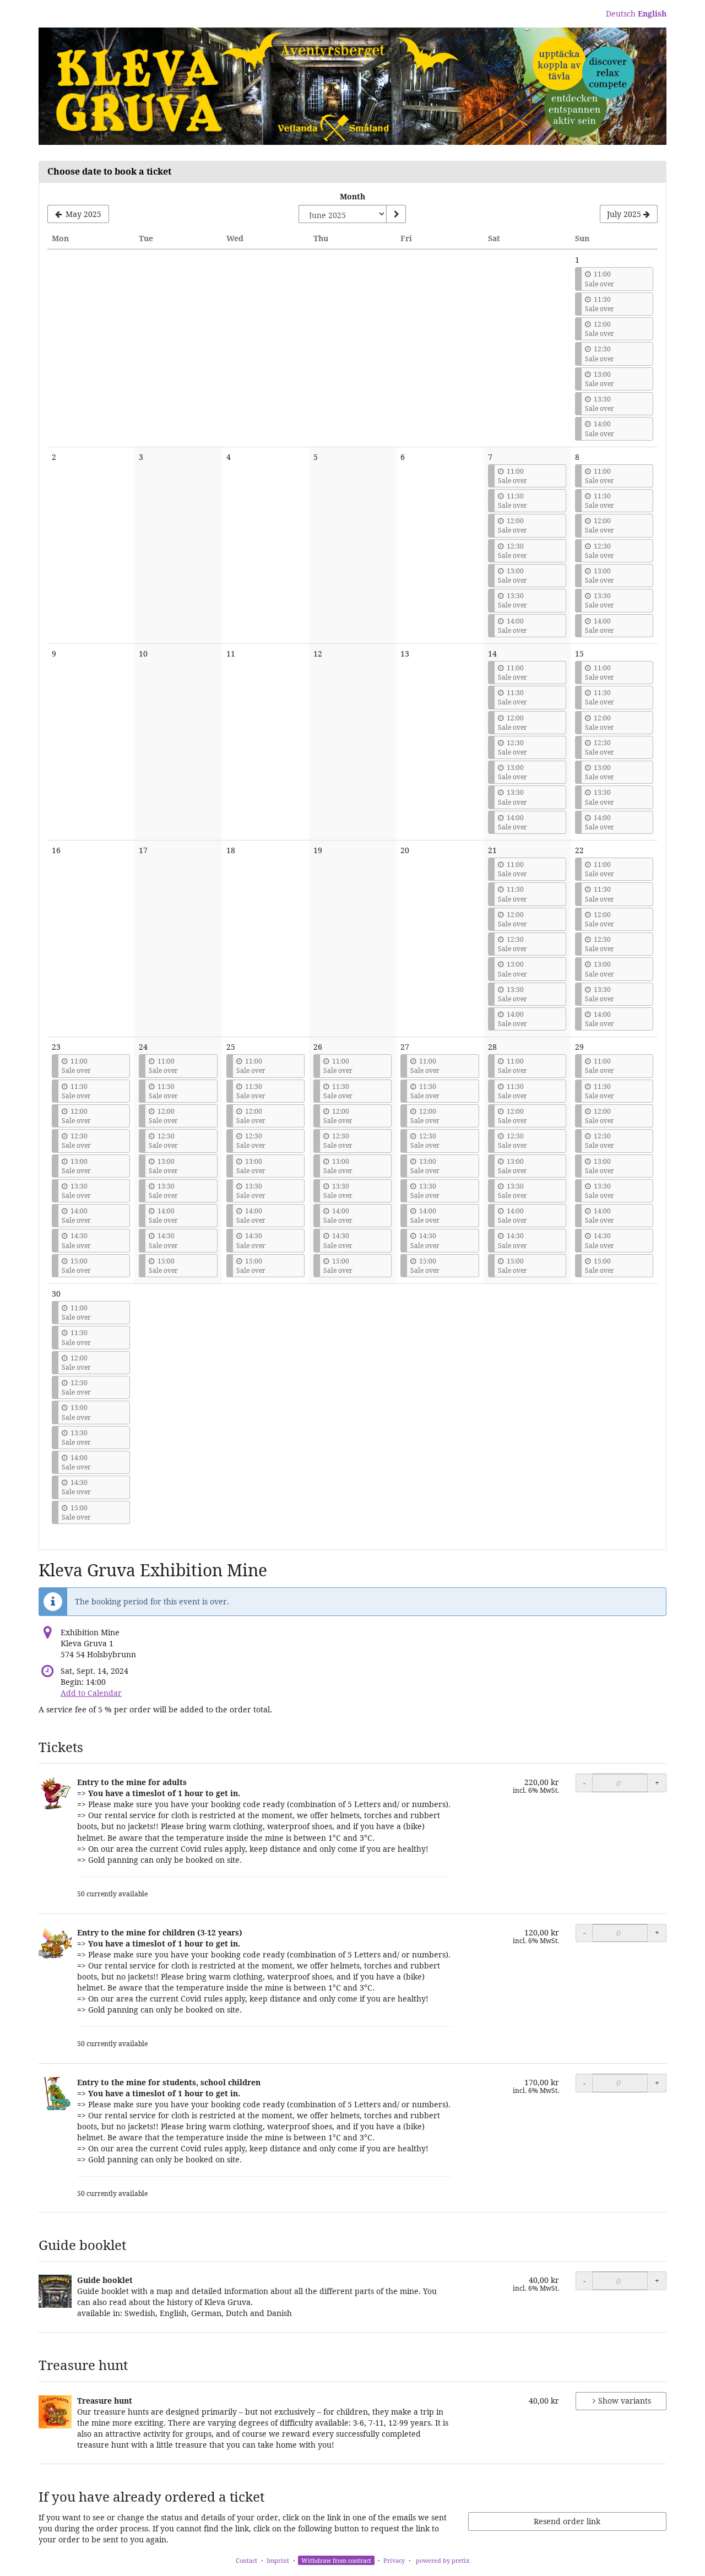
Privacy (394, 2560)
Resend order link (567, 2521)
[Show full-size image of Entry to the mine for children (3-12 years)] (55, 1944)
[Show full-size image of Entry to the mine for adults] (55, 1793)
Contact (246, 2560)
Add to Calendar (91, 1693)
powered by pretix (443, 2560)
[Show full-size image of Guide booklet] (55, 2291)
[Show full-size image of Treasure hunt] (55, 2412)
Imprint (278, 2560)
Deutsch (621, 13)
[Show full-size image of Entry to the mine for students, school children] (55, 2094)
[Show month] (396, 214)
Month (352, 196)
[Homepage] (352, 86)
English (652, 13)
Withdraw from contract (336, 2560)
